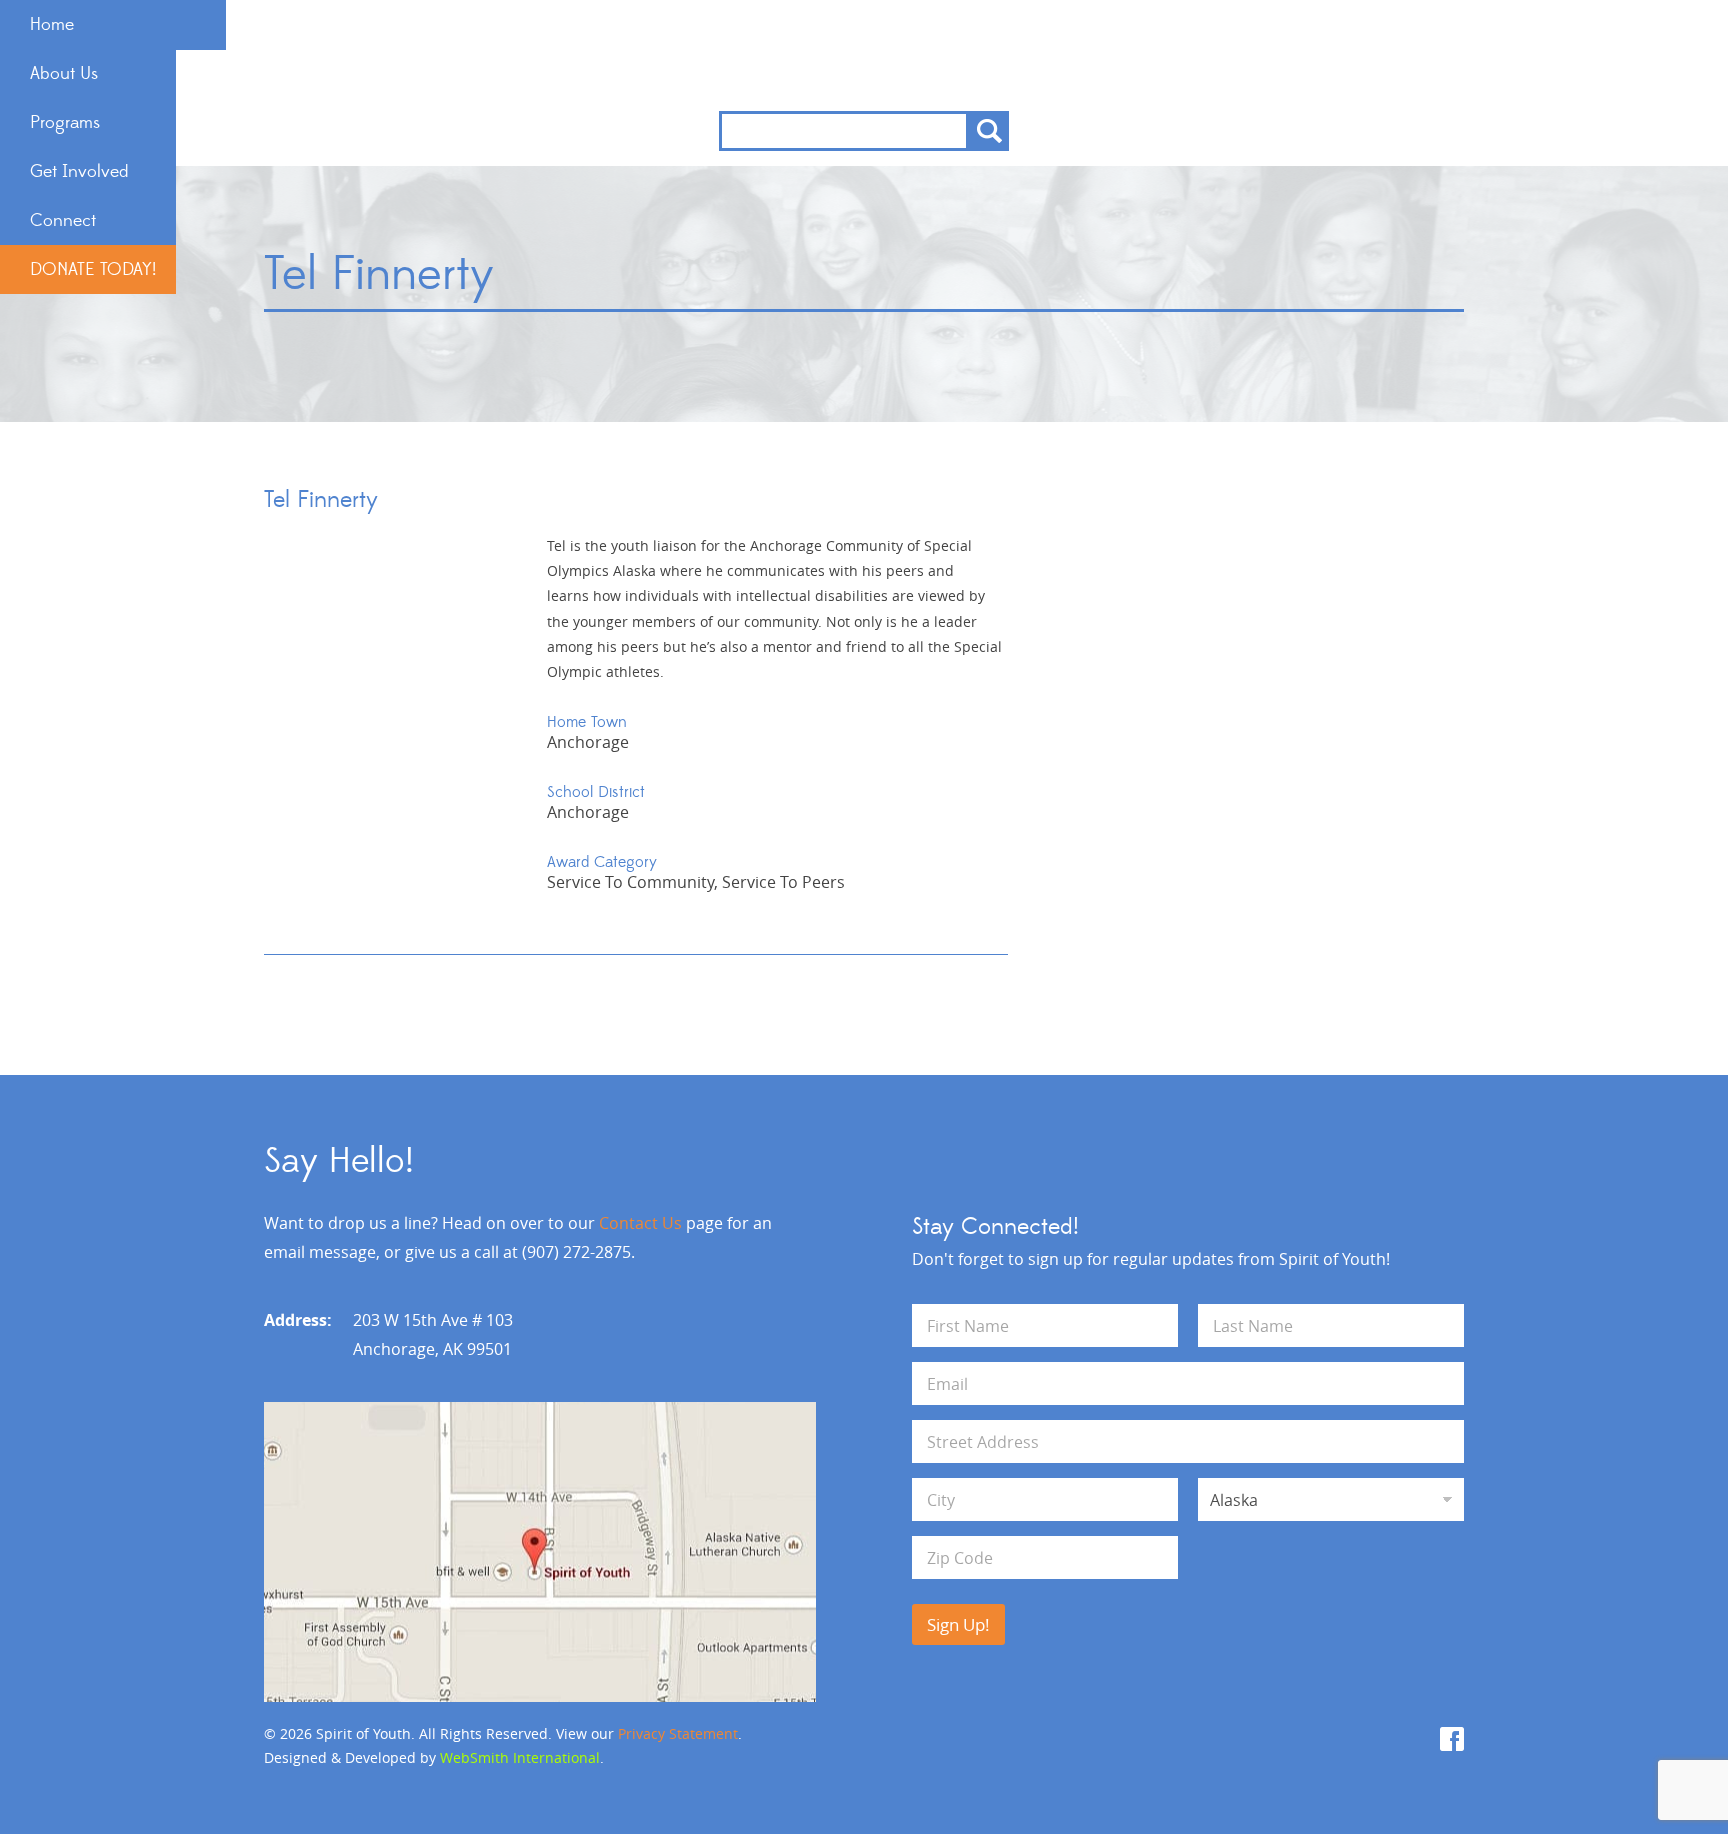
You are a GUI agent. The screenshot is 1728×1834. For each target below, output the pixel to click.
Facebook (1452, 1739)
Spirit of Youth (864, 55)
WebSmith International (520, 1757)
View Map (540, 1552)
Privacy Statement (678, 1733)
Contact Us (640, 1223)
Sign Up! (958, 1624)
